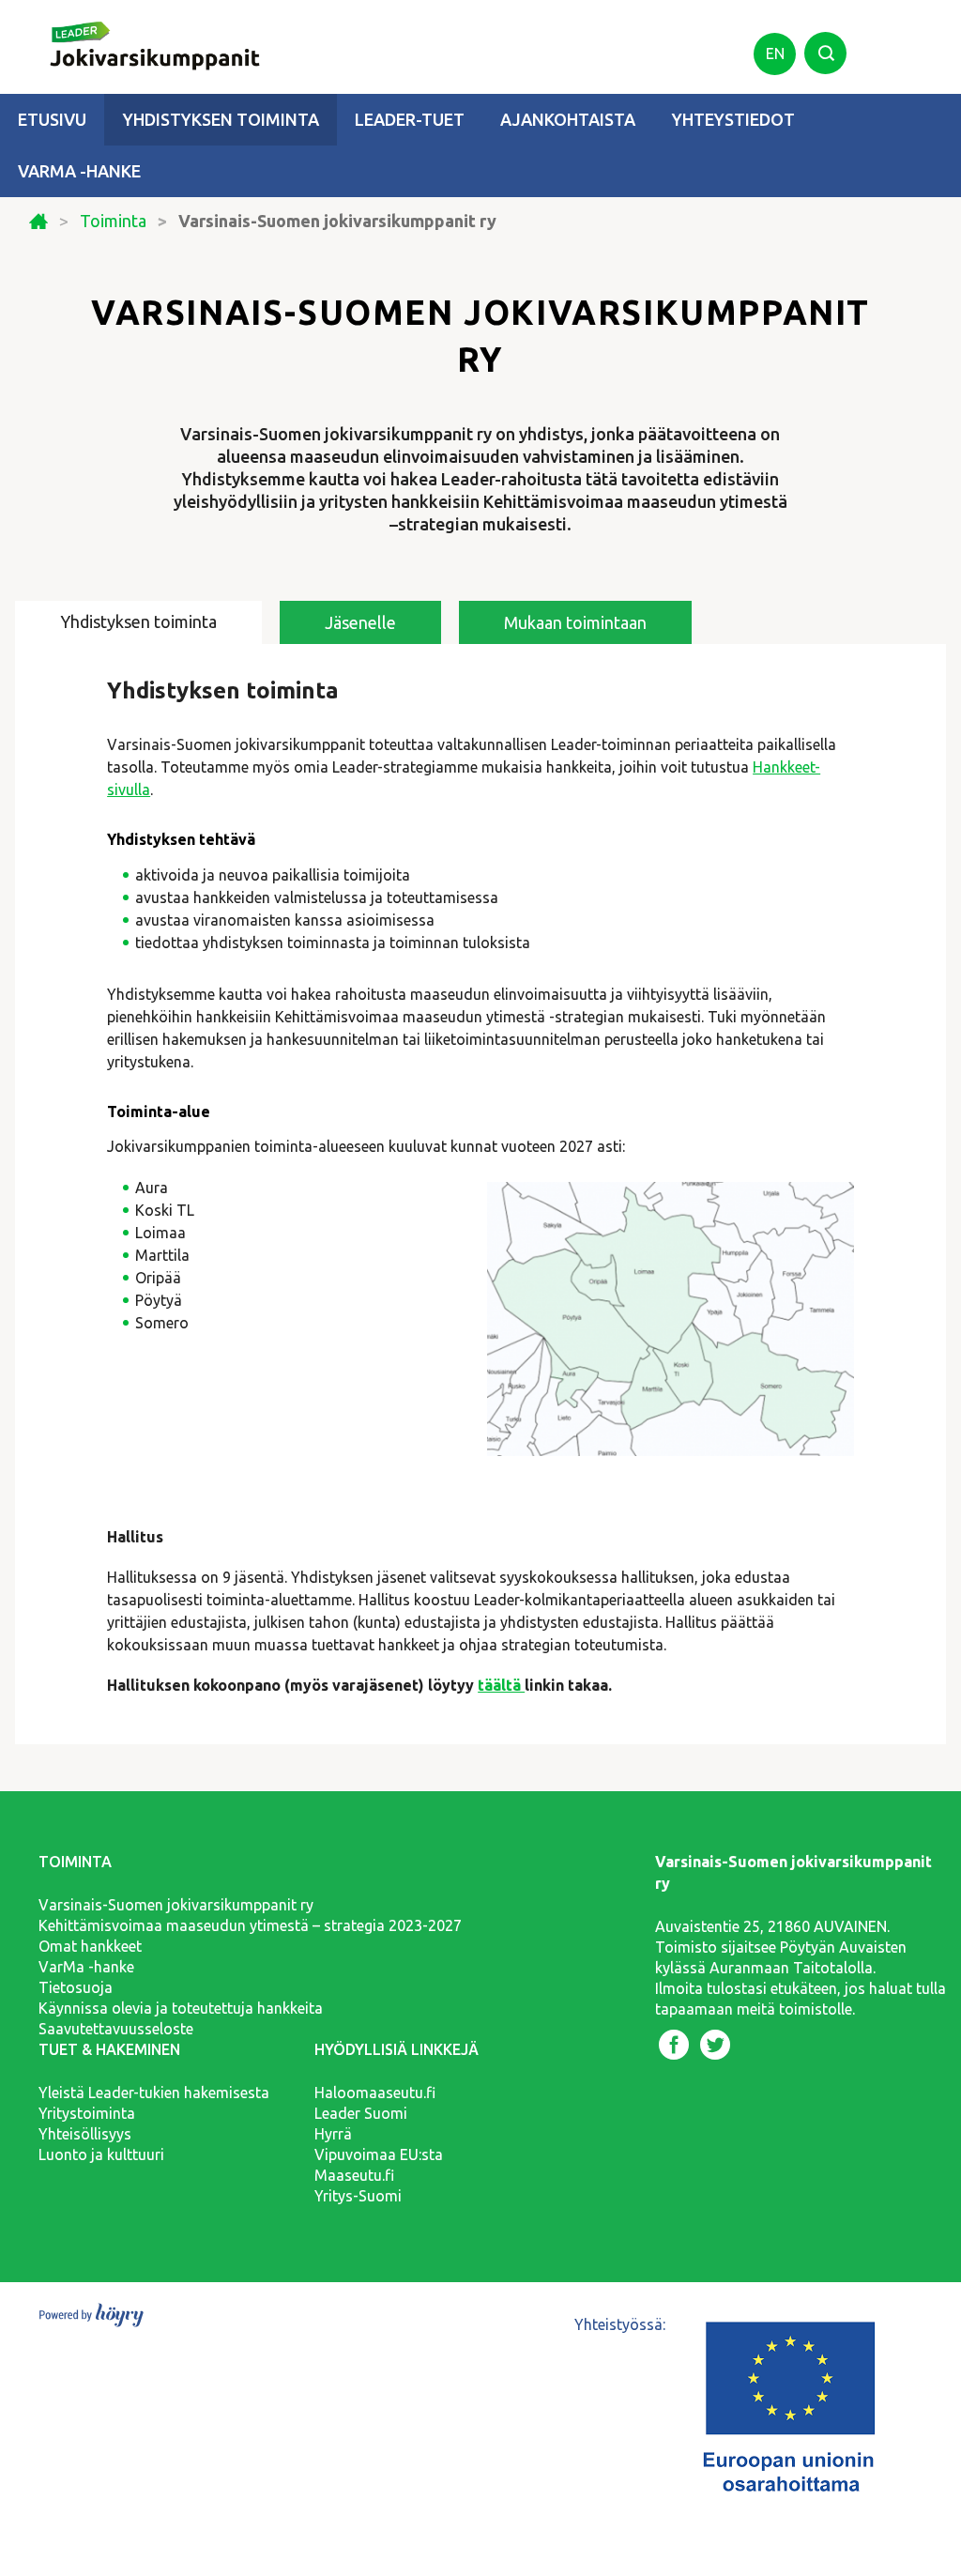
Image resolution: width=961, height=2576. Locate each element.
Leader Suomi (361, 2113)
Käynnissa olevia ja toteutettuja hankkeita (181, 2008)
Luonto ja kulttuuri (101, 2154)
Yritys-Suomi (358, 2196)
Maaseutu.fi (354, 2175)
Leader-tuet (410, 119)
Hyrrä (333, 2134)
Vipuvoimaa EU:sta (379, 2154)
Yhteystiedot (733, 119)
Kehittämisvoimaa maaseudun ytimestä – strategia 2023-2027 (250, 1925)
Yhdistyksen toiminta (221, 119)
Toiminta (113, 221)
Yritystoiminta (87, 2113)
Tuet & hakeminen (109, 2049)
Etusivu (52, 119)
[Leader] (142, 36)
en (775, 54)
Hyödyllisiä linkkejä (397, 2049)
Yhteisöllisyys (85, 2134)
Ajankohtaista (568, 119)
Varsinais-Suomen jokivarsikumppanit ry (176, 1905)
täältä (501, 1685)
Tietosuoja (76, 1987)
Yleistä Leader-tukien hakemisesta (154, 2093)
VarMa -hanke (79, 171)
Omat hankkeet (90, 1946)
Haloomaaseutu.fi (375, 2093)
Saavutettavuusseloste (116, 2029)
